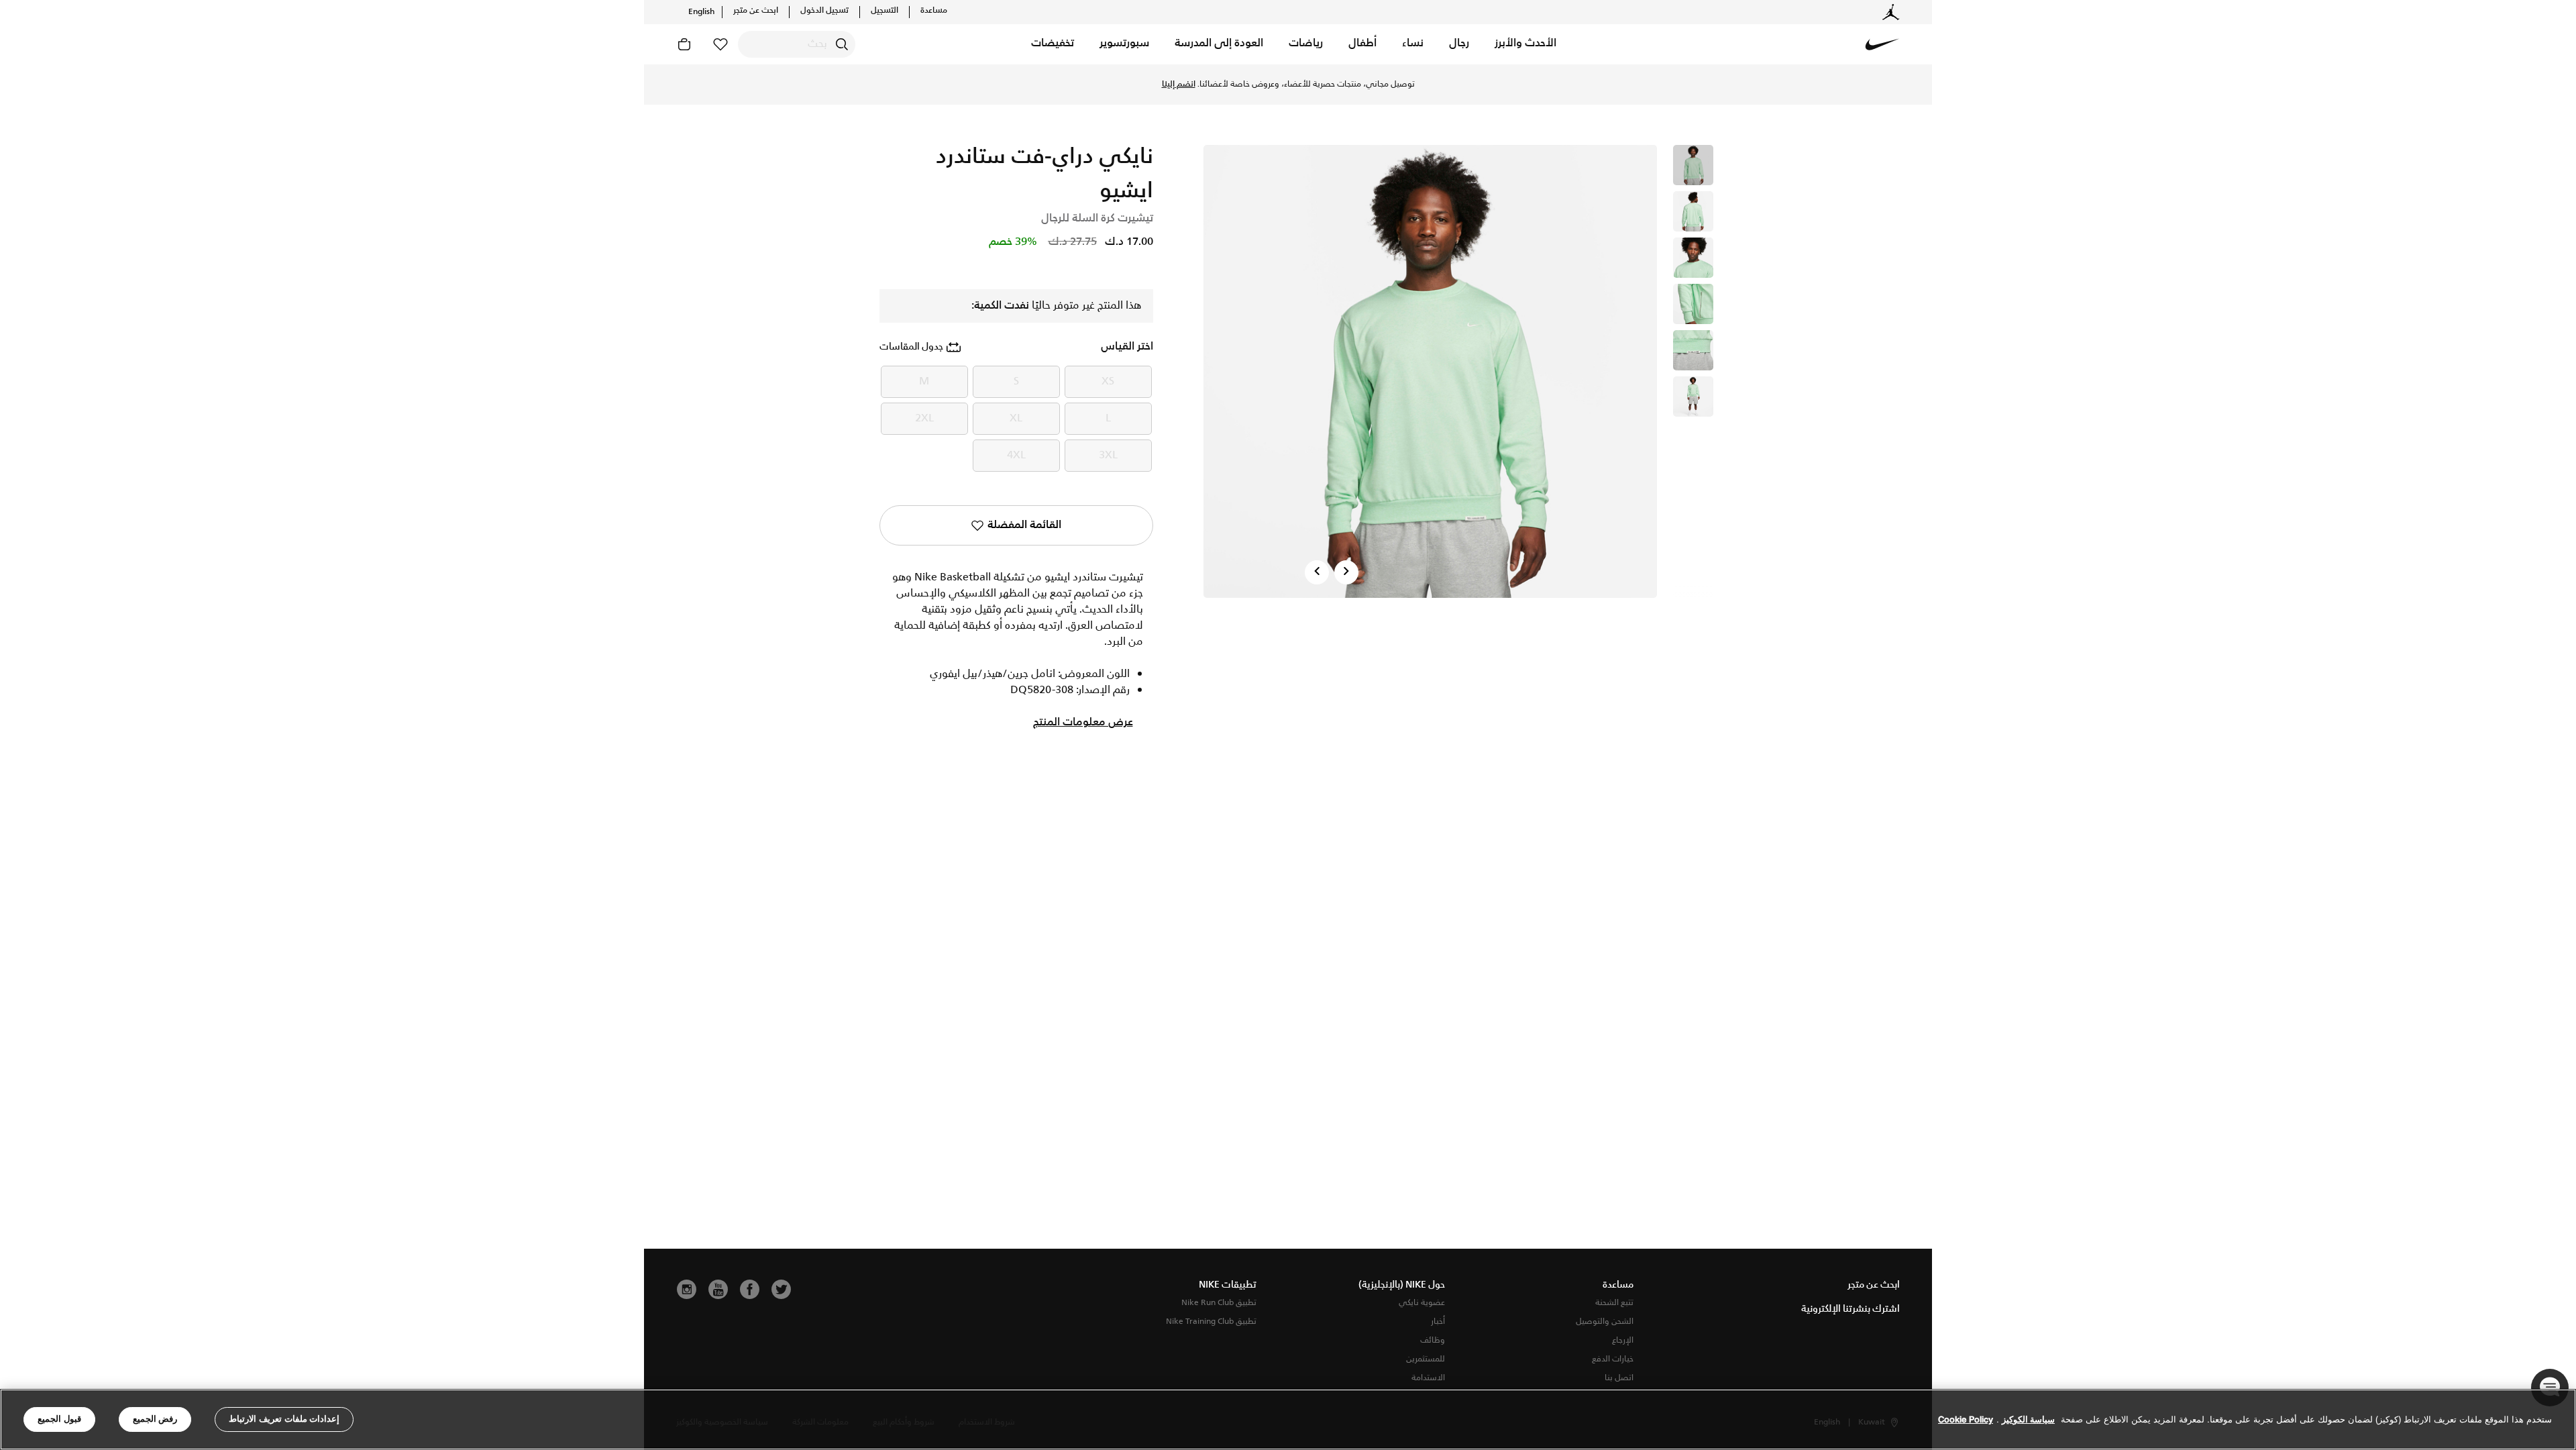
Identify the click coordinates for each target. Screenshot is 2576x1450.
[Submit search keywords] (842, 44)
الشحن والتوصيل (1605, 1322)
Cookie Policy (1966, 1419)
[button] (1525, 44)
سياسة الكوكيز (2028, 1419)
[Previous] (1317, 572)
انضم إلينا (1179, 85)
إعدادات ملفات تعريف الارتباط (284, 1419)
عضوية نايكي (1422, 1303)
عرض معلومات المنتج (1083, 723)
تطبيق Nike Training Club (1211, 1322)
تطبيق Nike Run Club (1219, 1303)
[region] (1288, 1419)
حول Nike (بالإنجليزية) (1402, 1285)
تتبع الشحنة (1614, 1303)
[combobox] (797, 44)
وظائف (1433, 1340)
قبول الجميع (59, 1419)
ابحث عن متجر (756, 11)
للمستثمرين (1426, 1359)
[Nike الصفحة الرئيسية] (1882, 44)
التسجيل (884, 11)
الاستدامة (1428, 1378)
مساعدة (934, 11)
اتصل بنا (1619, 1378)
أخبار (1438, 1322)
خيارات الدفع (1613, 1359)
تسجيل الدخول (824, 11)
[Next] (1346, 572)
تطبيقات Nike (1228, 1285)
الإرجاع (1623, 1340)
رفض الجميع (155, 1419)
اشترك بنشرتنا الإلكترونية (1850, 1309)
